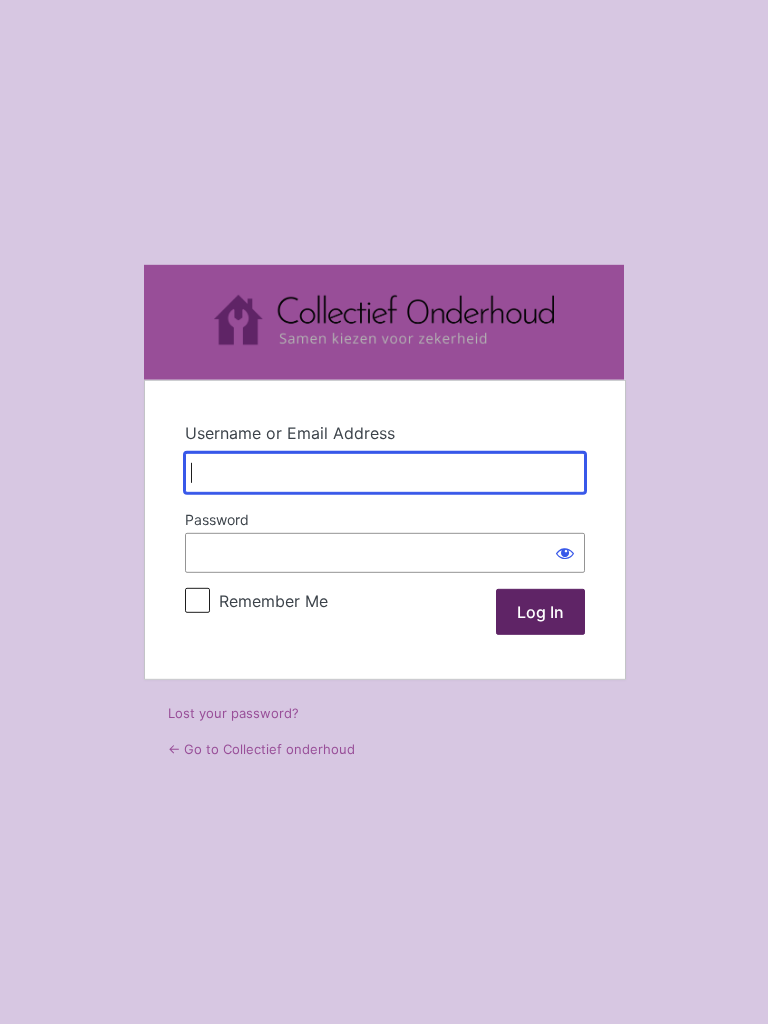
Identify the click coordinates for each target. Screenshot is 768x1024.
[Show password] (565, 553)
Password (217, 519)
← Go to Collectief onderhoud (261, 749)
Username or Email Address (290, 433)
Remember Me (273, 601)
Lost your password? (233, 713)
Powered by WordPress (384, 322)
